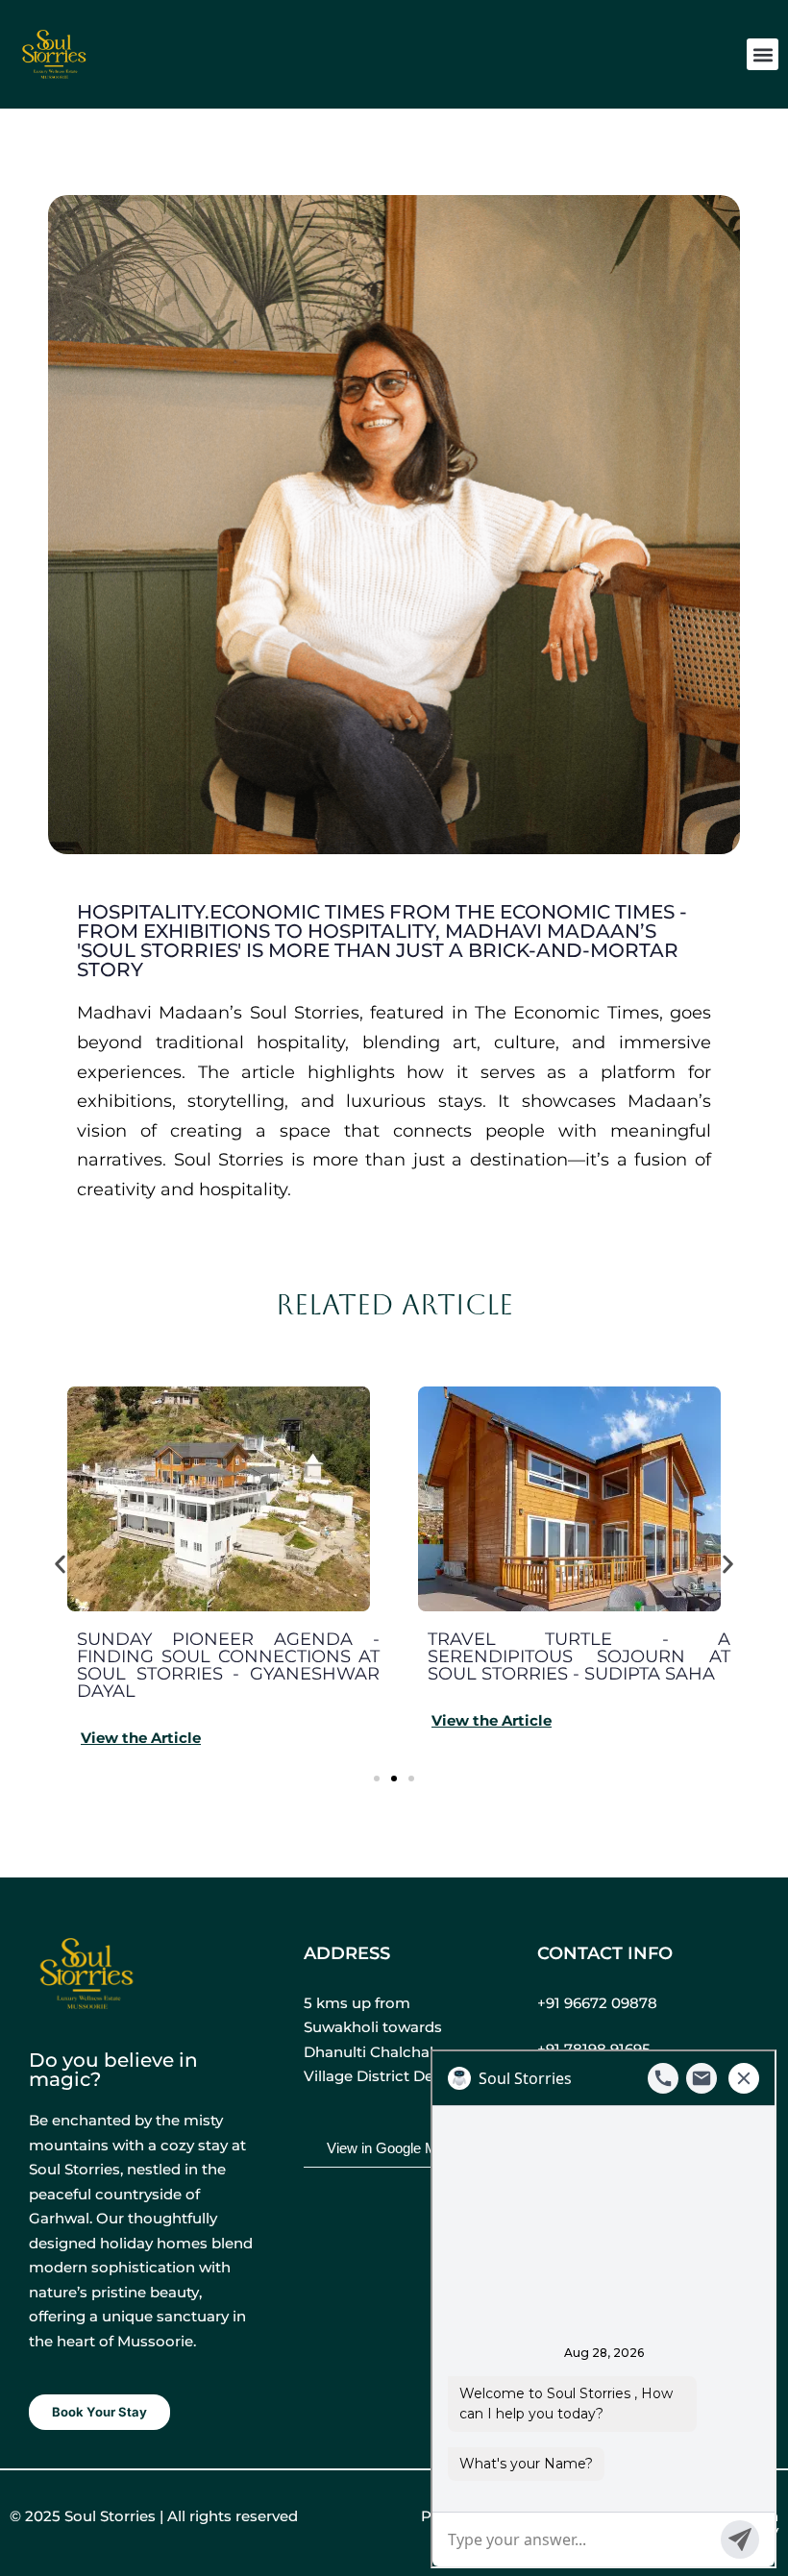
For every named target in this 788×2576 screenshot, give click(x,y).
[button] (763, 54)
